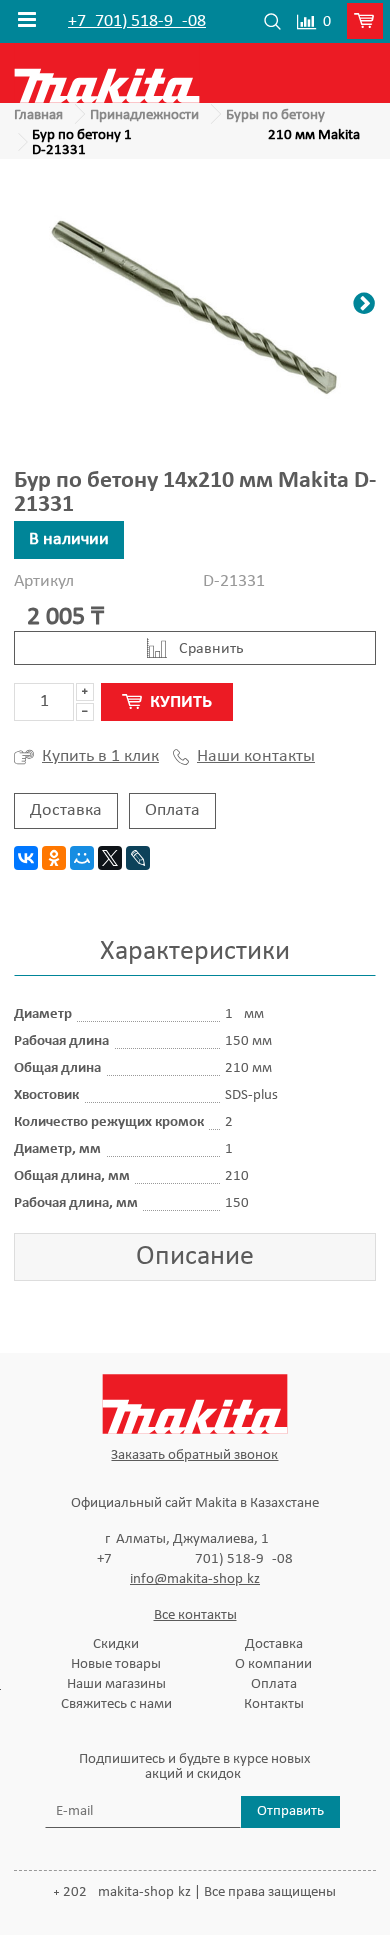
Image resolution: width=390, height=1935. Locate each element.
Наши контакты (256, 757)
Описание (195, 1257)
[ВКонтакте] (26, 858)
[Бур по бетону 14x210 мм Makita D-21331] (195, 307)
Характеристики (195, 952)
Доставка (66, 810)
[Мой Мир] (82, 858)
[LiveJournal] (138, 858)
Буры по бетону (275, 115)
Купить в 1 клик (100, 756)
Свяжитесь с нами (116, 1704)
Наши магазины (116, 1684)
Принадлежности (144, 115)
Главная (38, 115)
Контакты (274, 1704)
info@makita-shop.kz (195, 1579)
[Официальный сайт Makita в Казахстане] (107, 72)
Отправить (290, 1811)
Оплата (172, 810)
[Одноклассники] (54, 858)
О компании (273, 1664)
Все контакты (195, 1615)
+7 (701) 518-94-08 (137, 22)
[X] (110, 858)
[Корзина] (368, 22)
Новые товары (116, 1664)
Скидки (116, 1644)
